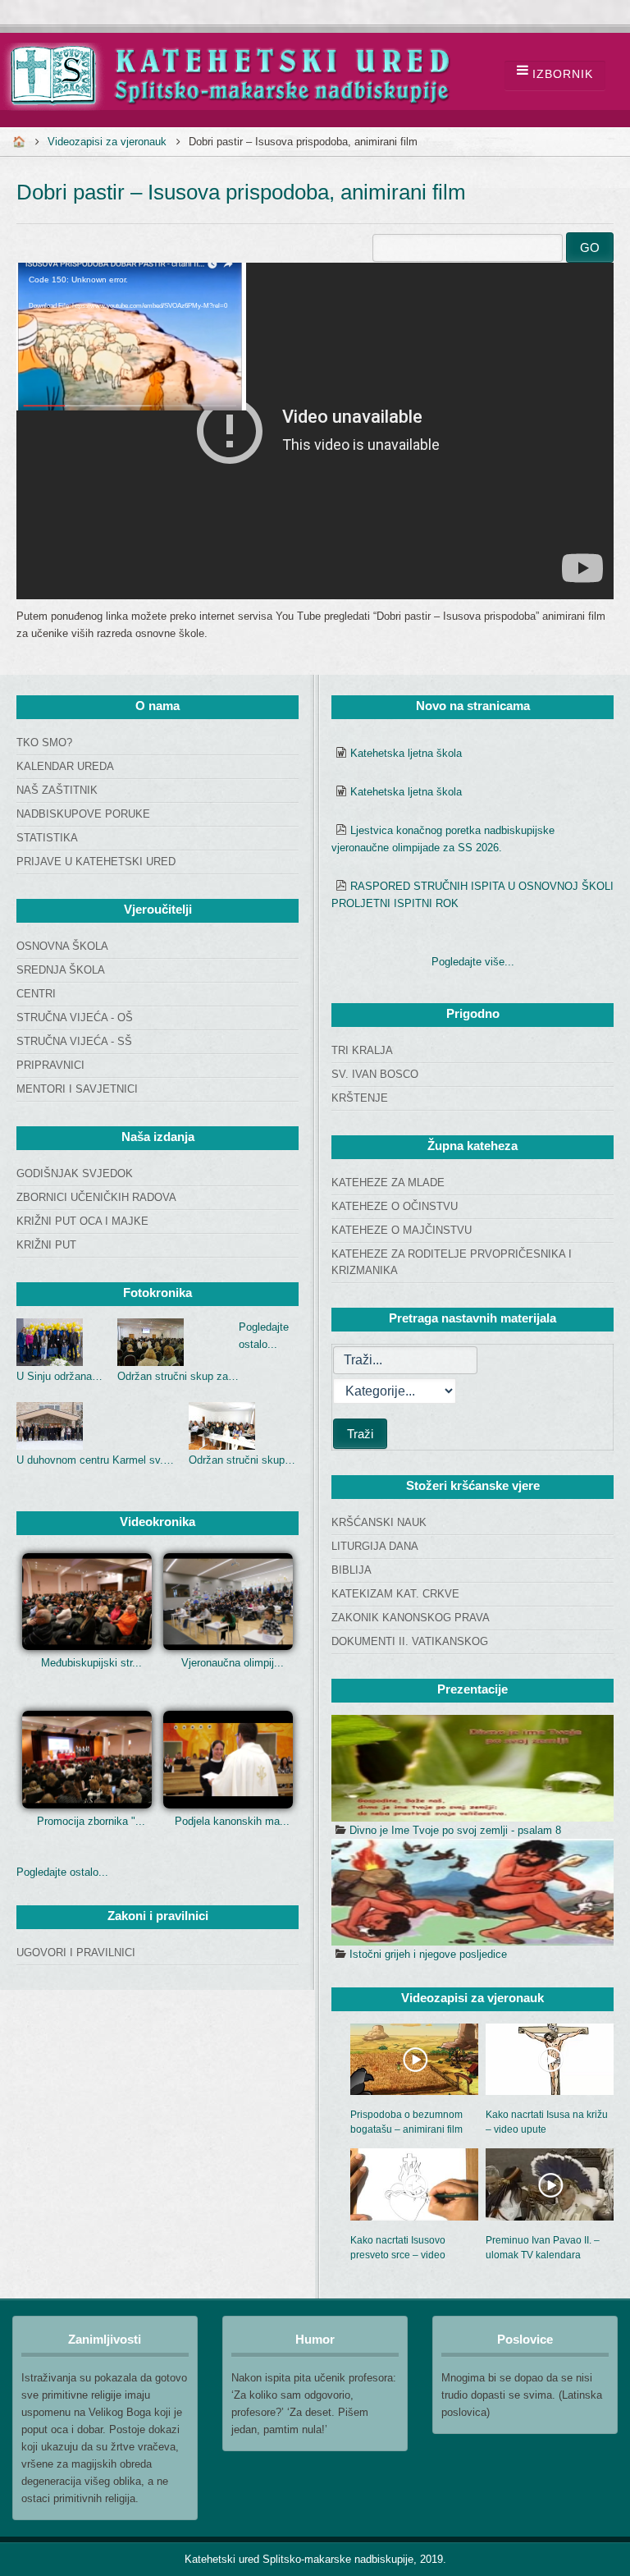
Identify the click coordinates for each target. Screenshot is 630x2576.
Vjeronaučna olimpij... (233, 1663)
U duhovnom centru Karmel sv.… (95, 1460)
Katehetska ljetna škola (406, 753)
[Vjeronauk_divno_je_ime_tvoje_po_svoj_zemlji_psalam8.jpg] (472, 1768)
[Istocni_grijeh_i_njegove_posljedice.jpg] (472, 1892)
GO (590, 248)
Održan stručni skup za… (178, 1376)
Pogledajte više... (473, 962)
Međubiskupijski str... (91, 1663)
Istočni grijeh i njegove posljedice (428, 1954)
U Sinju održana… (59, 1376)
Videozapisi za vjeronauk (107, 142)
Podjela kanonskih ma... (232, 1821)
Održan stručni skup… (242, 1460)
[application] (315, 431)
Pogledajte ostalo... (62, 1872)
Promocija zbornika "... (91, 1821)
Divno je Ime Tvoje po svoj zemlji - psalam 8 (455, 1830)
